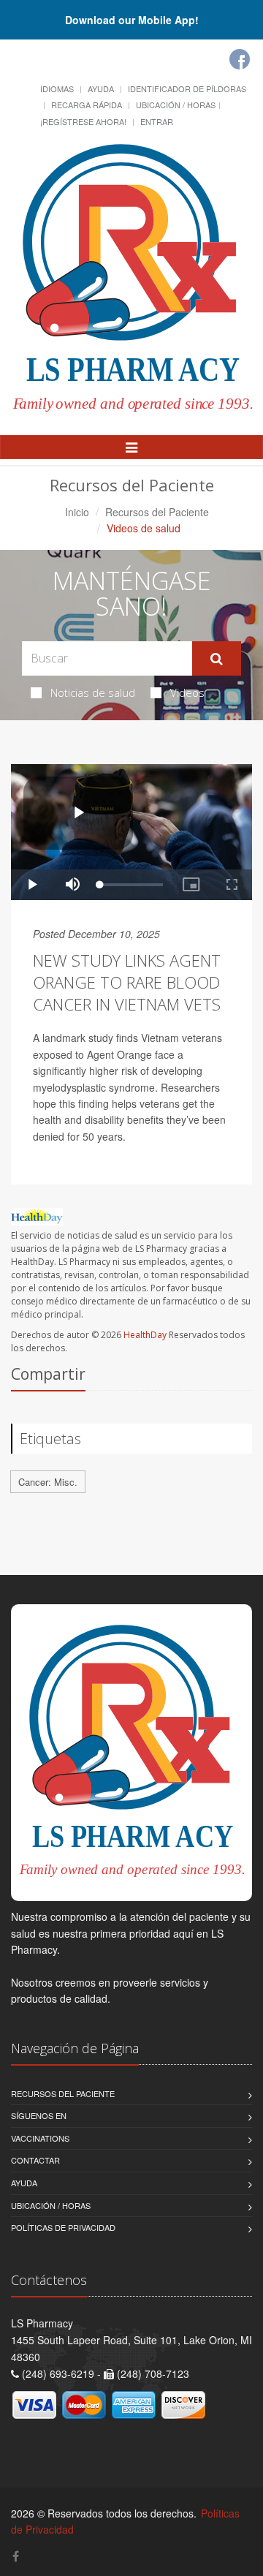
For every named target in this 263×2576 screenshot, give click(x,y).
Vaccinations (40, 2138)
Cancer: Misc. (48, 1482)
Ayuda (101, 88)
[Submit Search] (217, 659)
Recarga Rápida (87, 105)
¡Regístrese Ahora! (83, 121)
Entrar (157, 121)
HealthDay (145, 1335)
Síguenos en (39, 2115)
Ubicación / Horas (176, 105)
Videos (187, 692)
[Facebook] (240, 59)
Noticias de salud (93, 692)
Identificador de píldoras (187, 88)
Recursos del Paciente (157, 512)
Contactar (35, 2160)
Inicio (77, 512)
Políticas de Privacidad (63, 2227)
